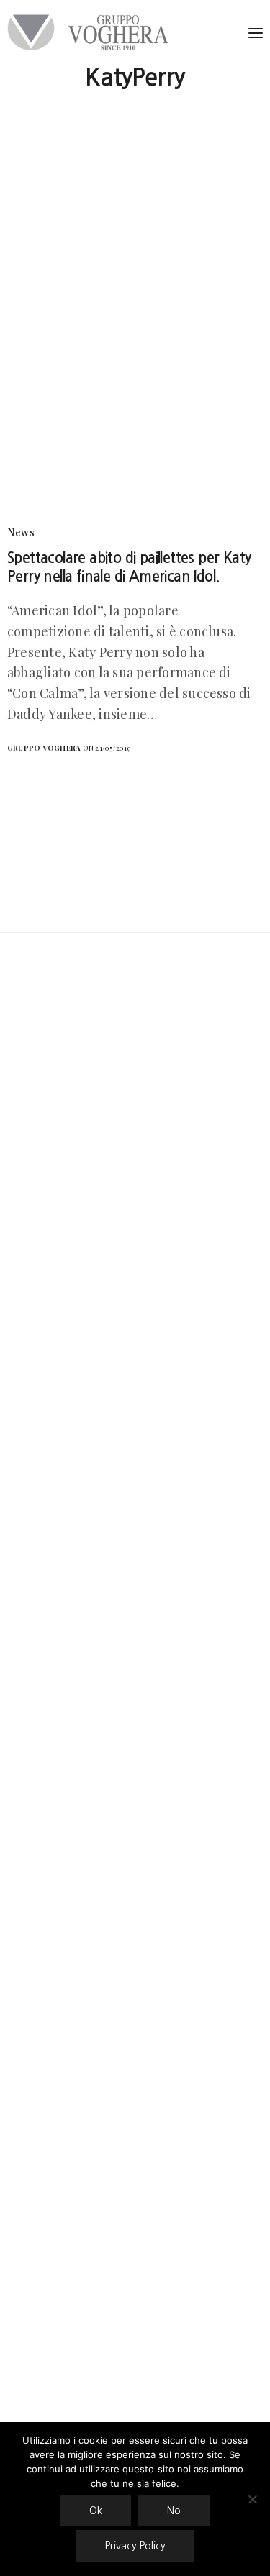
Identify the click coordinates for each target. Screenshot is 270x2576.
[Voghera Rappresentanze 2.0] (91, 32)
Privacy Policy (135, 2546)
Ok (96, 2511)
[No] (252, 2499)
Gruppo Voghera (44, 748)
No (174, 2511)
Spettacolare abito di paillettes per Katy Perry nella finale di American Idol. (129, 567)
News (21, 532)
